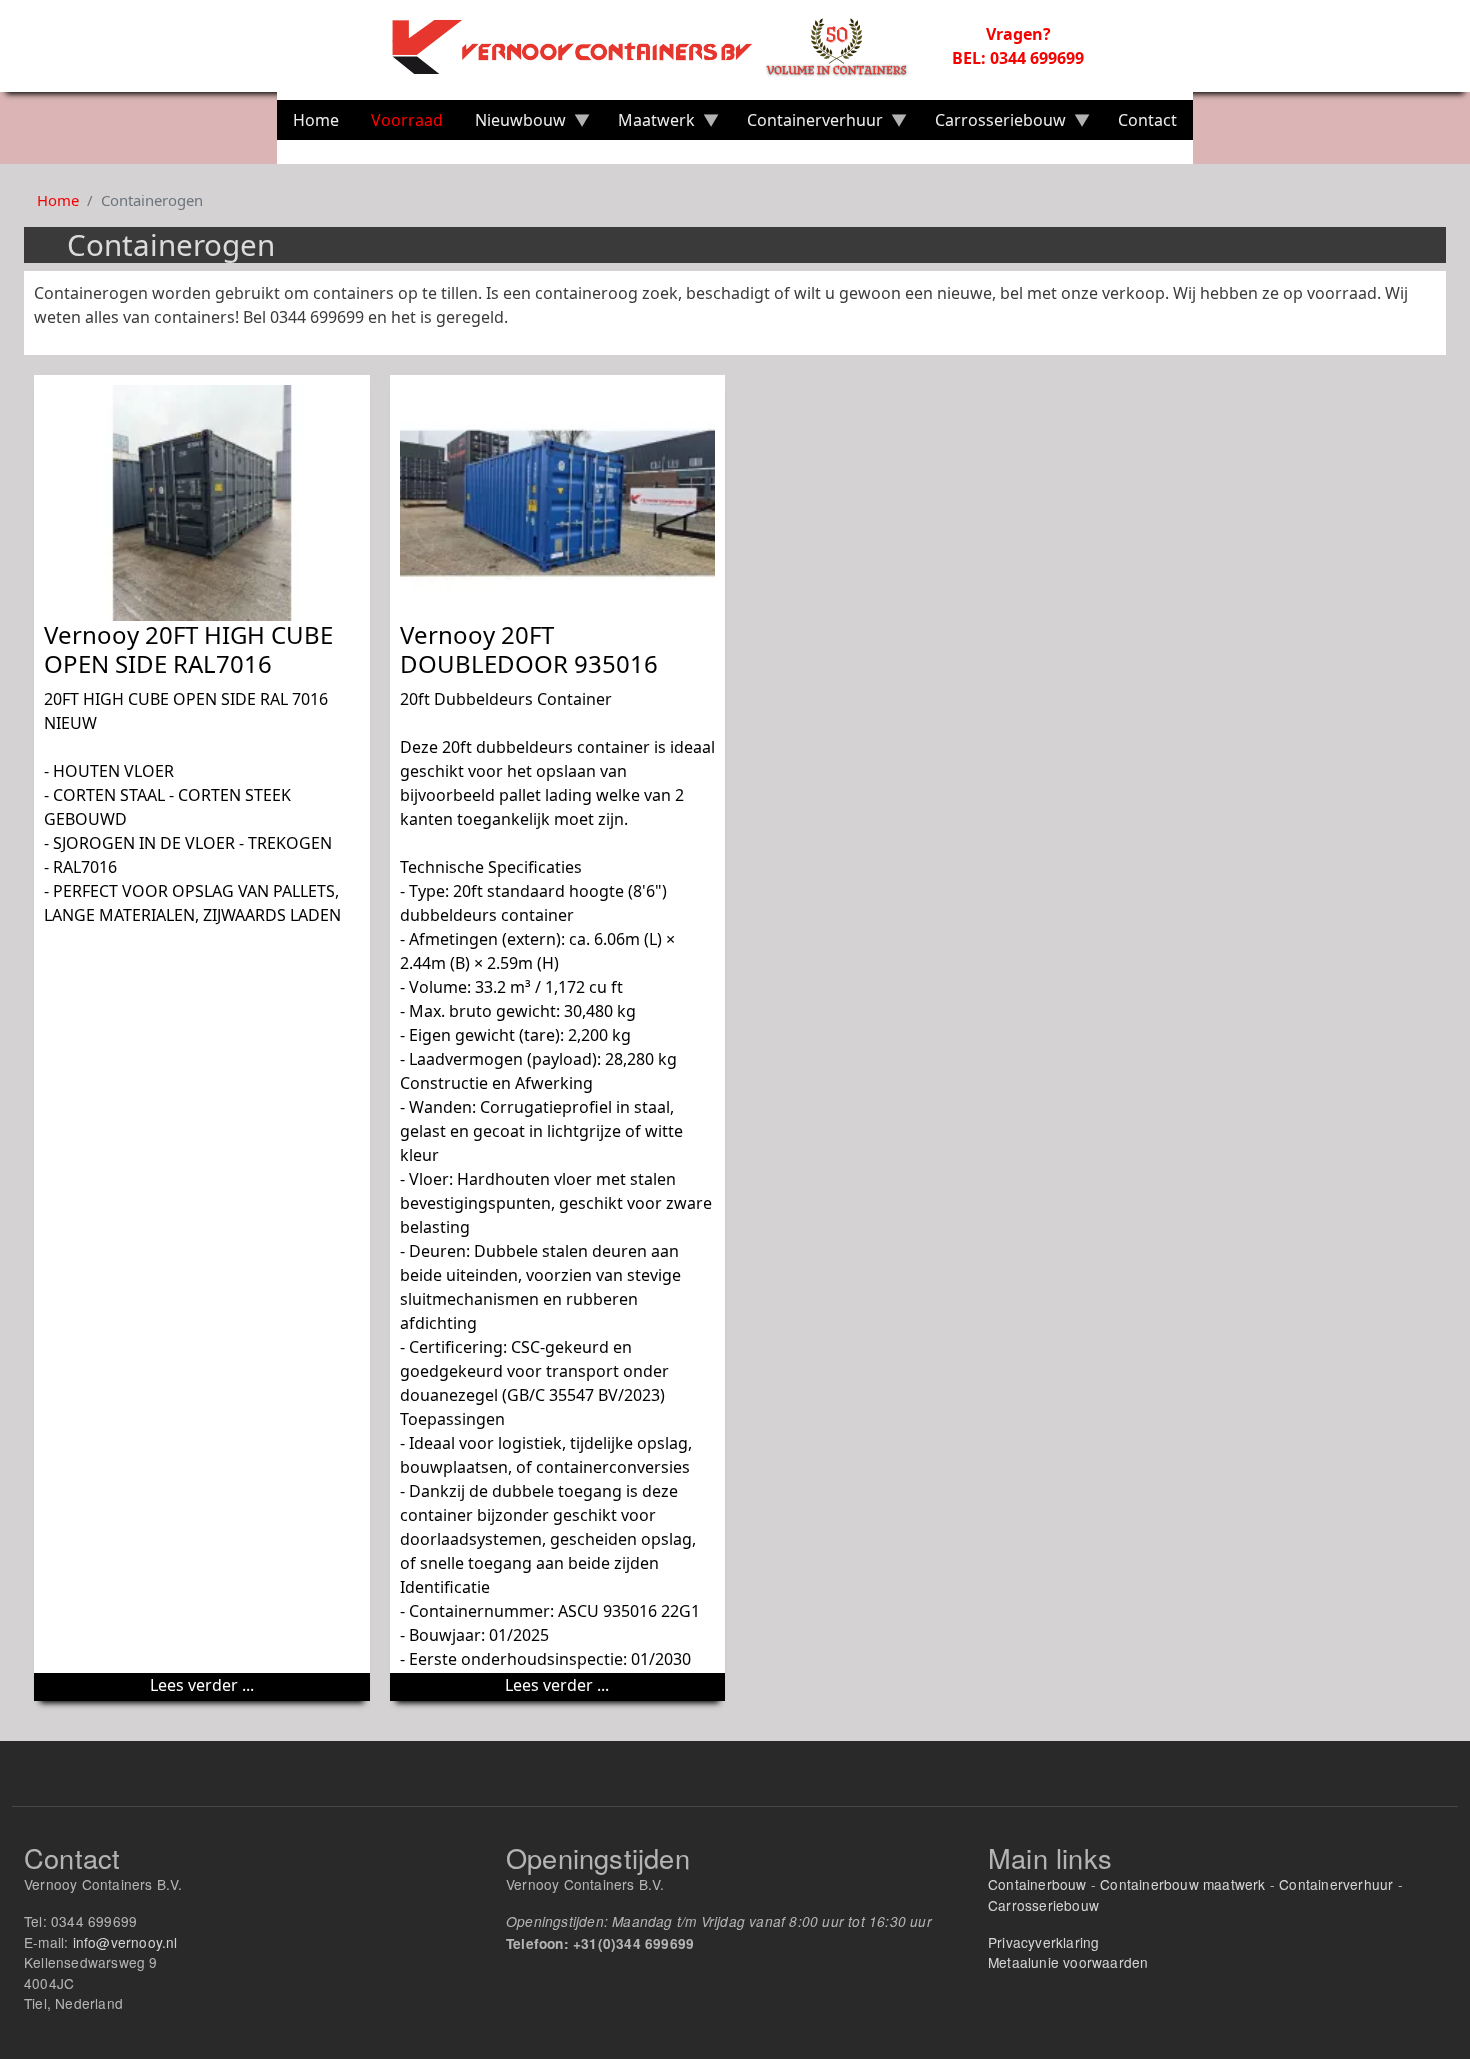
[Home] (661, 46)
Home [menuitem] (316, 120)
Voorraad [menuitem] (407, 120)
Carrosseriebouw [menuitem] (992, 124)
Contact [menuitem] (1147, 120)
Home (58, 200)
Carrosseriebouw (1043, 1905)
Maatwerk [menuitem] (648, 124)
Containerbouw (1037, 1884)
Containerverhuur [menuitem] (807, 124)
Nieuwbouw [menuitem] (512, 124)
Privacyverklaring (1043, 1942)
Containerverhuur (1336, 1884)
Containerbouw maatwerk (1182, 1884)
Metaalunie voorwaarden (1068, 1962)
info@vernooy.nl (125, 1942)
